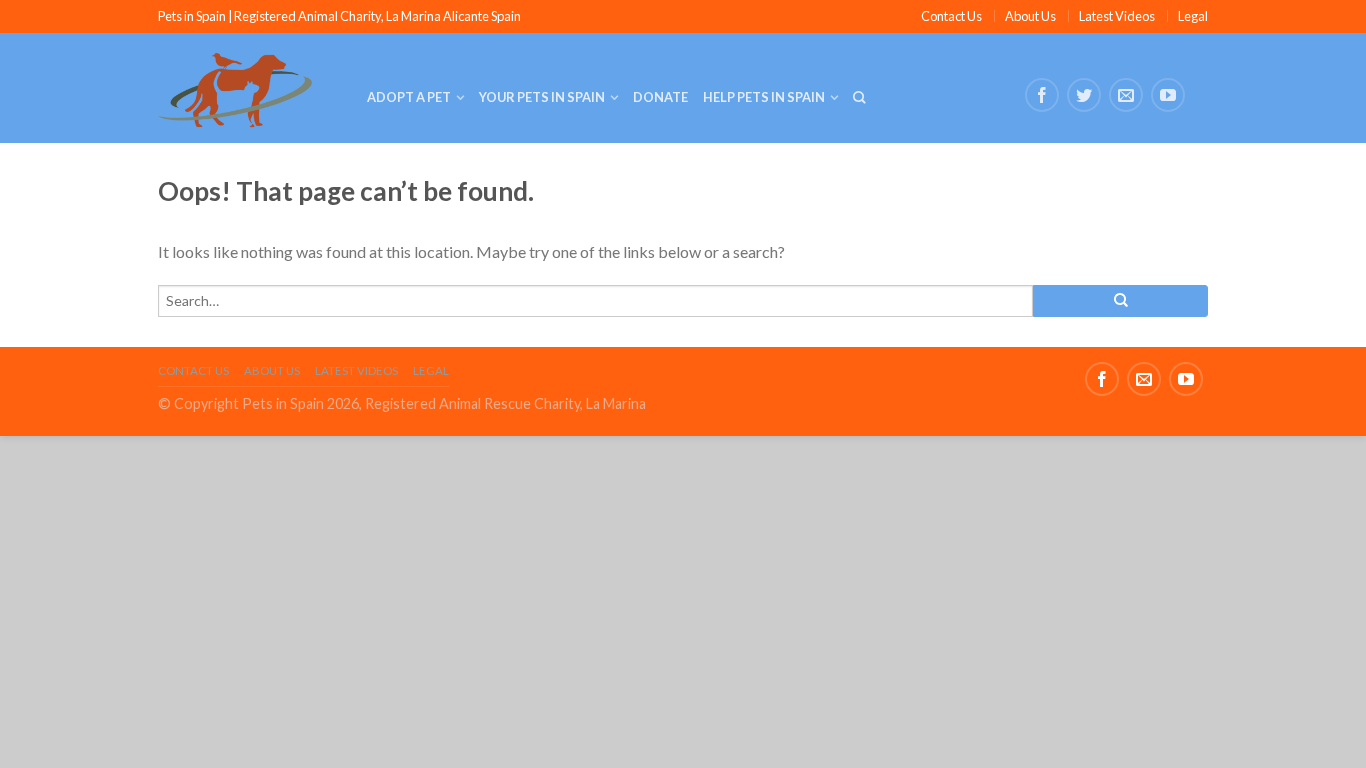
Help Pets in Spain (764, 97)
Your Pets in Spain (542, 97)
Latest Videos (1117, 16)
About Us (1030, 16)
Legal (1193, 16)
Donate (660, 97)
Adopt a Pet (409, 97)
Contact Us (951, 16)
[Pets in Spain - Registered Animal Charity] (247, 88)
